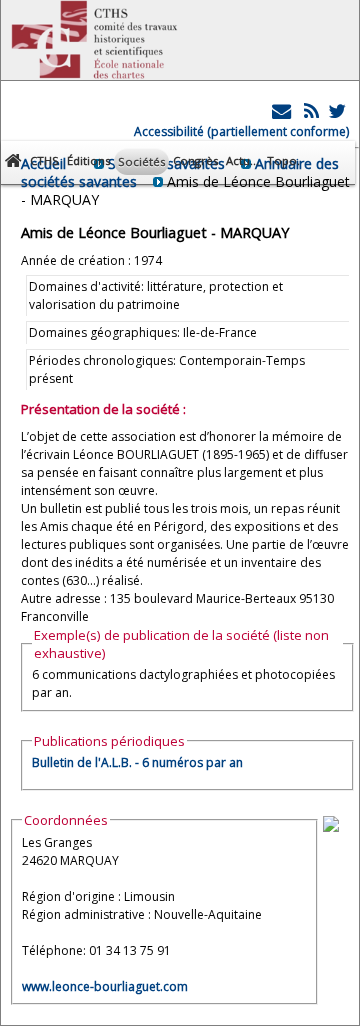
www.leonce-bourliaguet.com (105, 986)
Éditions (88, 160)
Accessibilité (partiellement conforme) (241, 131)
